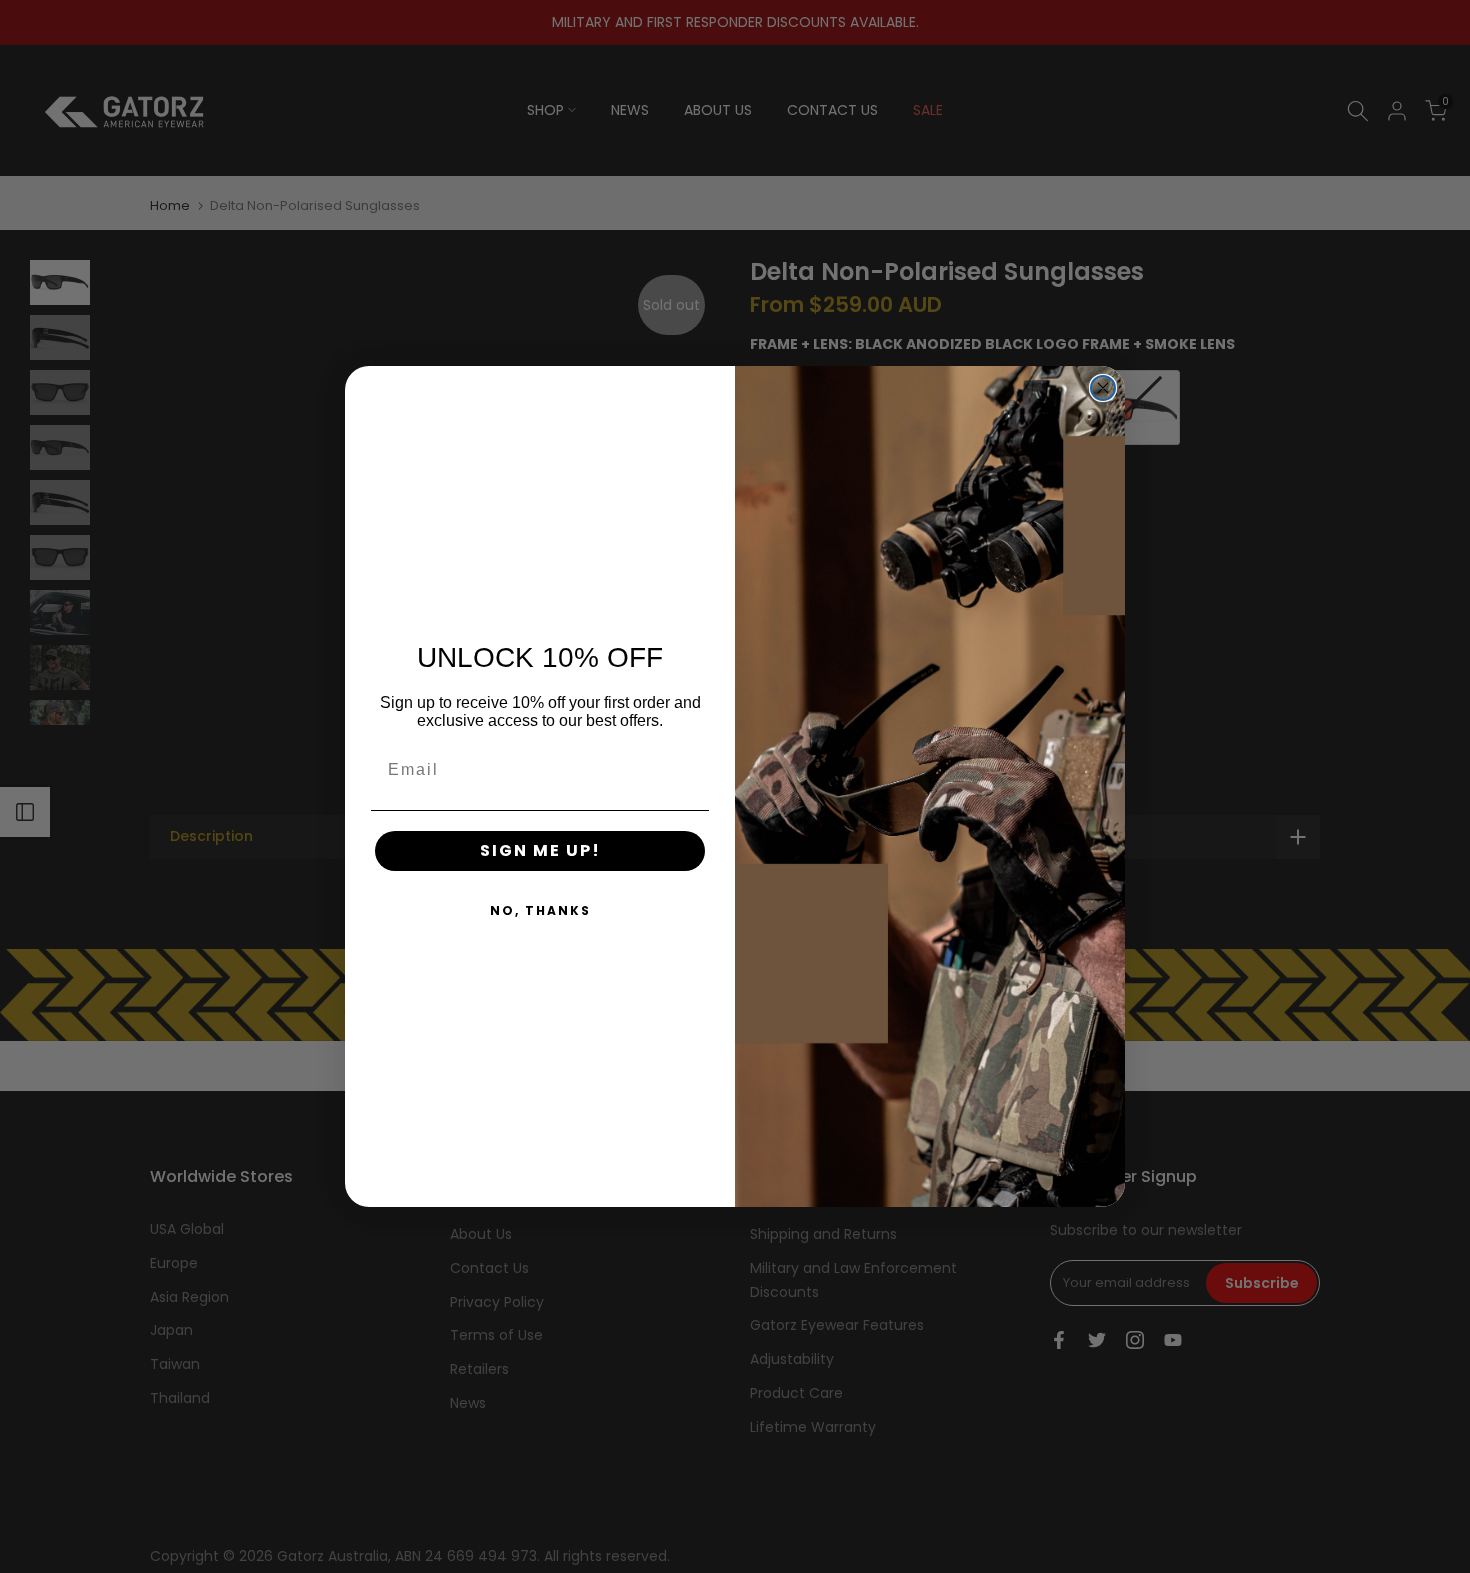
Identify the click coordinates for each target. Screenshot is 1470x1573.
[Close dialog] (1103, 388)
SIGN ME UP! (540, 850)
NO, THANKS (540, 910)
